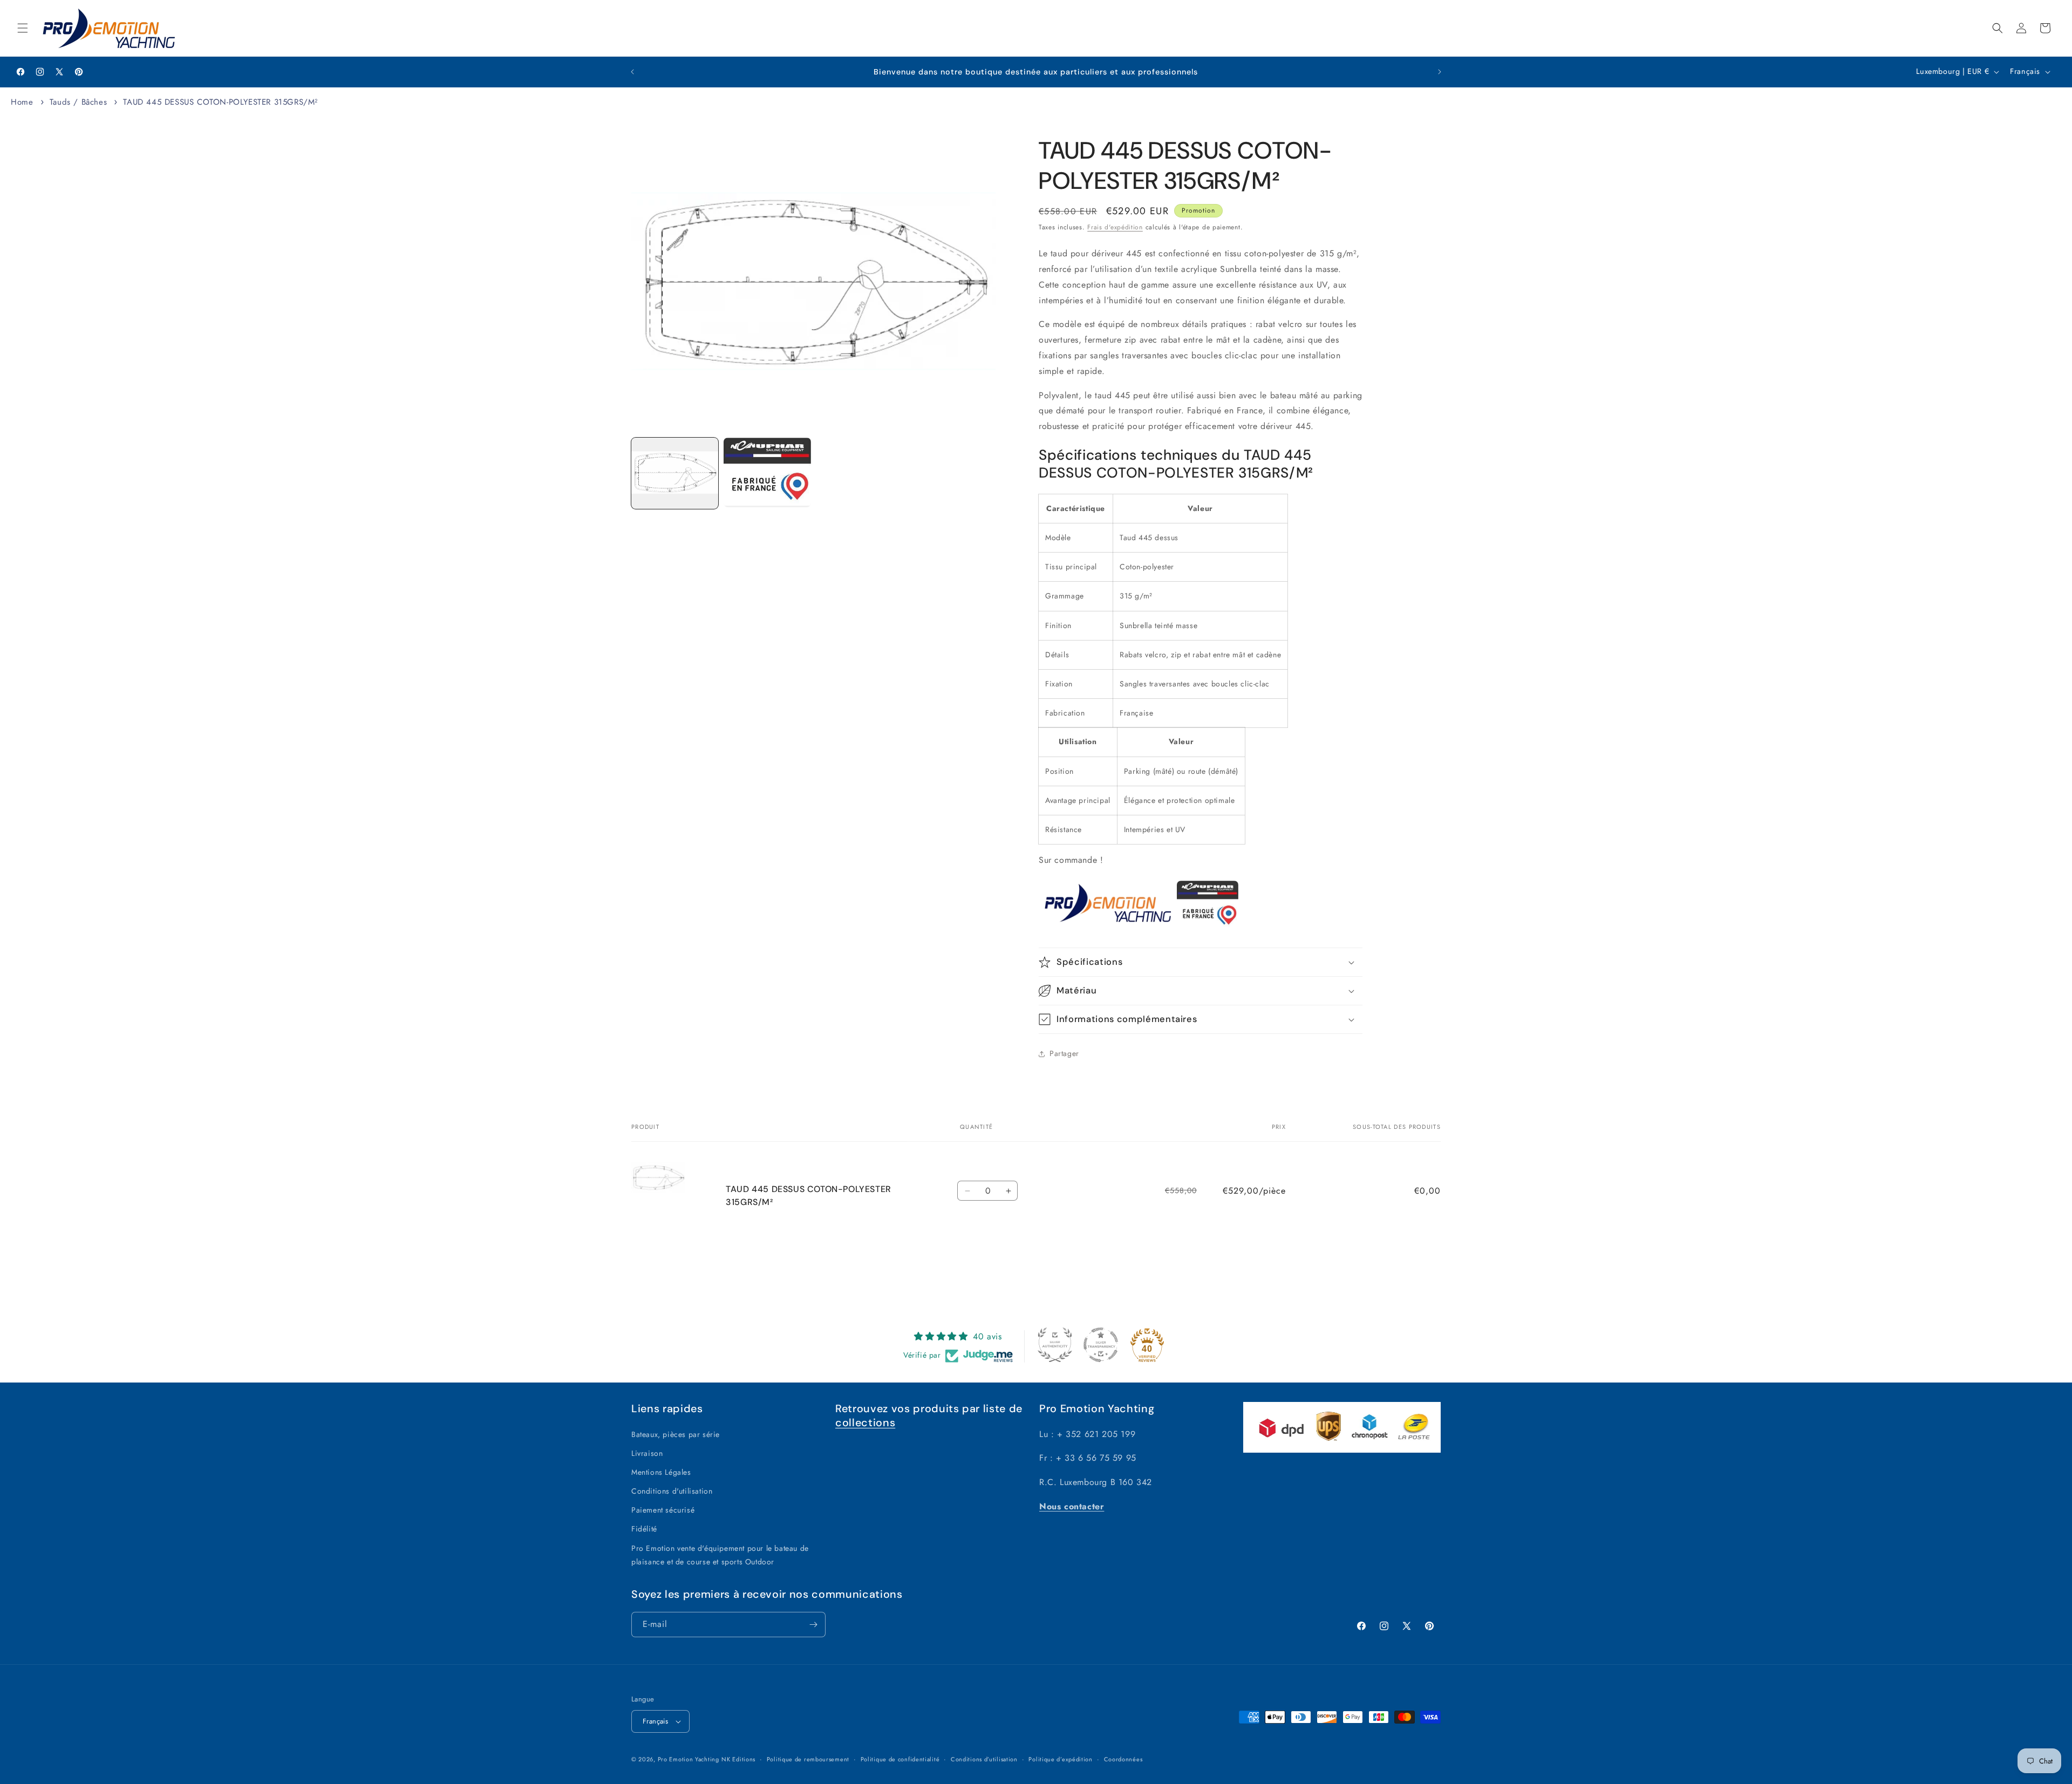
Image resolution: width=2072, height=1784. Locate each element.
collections (865, 1422)
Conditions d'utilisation (672, 1491)
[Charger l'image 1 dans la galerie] (675, 473)
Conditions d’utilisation (984, 1759)
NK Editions (738, 1759)
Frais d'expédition (1115, 227)
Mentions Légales (661, 1472)
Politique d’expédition (1060, 1759)
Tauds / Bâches (78, 102)
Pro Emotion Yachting (689, 1759)
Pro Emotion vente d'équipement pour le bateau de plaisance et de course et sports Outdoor (720, 1555)
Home (22, 102)
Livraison (647, 1453)
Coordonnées (1123, 1759)
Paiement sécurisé (663, 1510)
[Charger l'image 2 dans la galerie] (767, 472)
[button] (23, 28)
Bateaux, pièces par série (676, 1434)
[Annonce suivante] (1440, 72)
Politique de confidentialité (900, 1759)
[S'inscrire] (813, 1625)
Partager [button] (1064, 1053)
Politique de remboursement (808, 1759)
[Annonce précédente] (632, 72)
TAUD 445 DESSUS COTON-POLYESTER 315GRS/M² (220, 102)
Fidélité (644, 1529)
